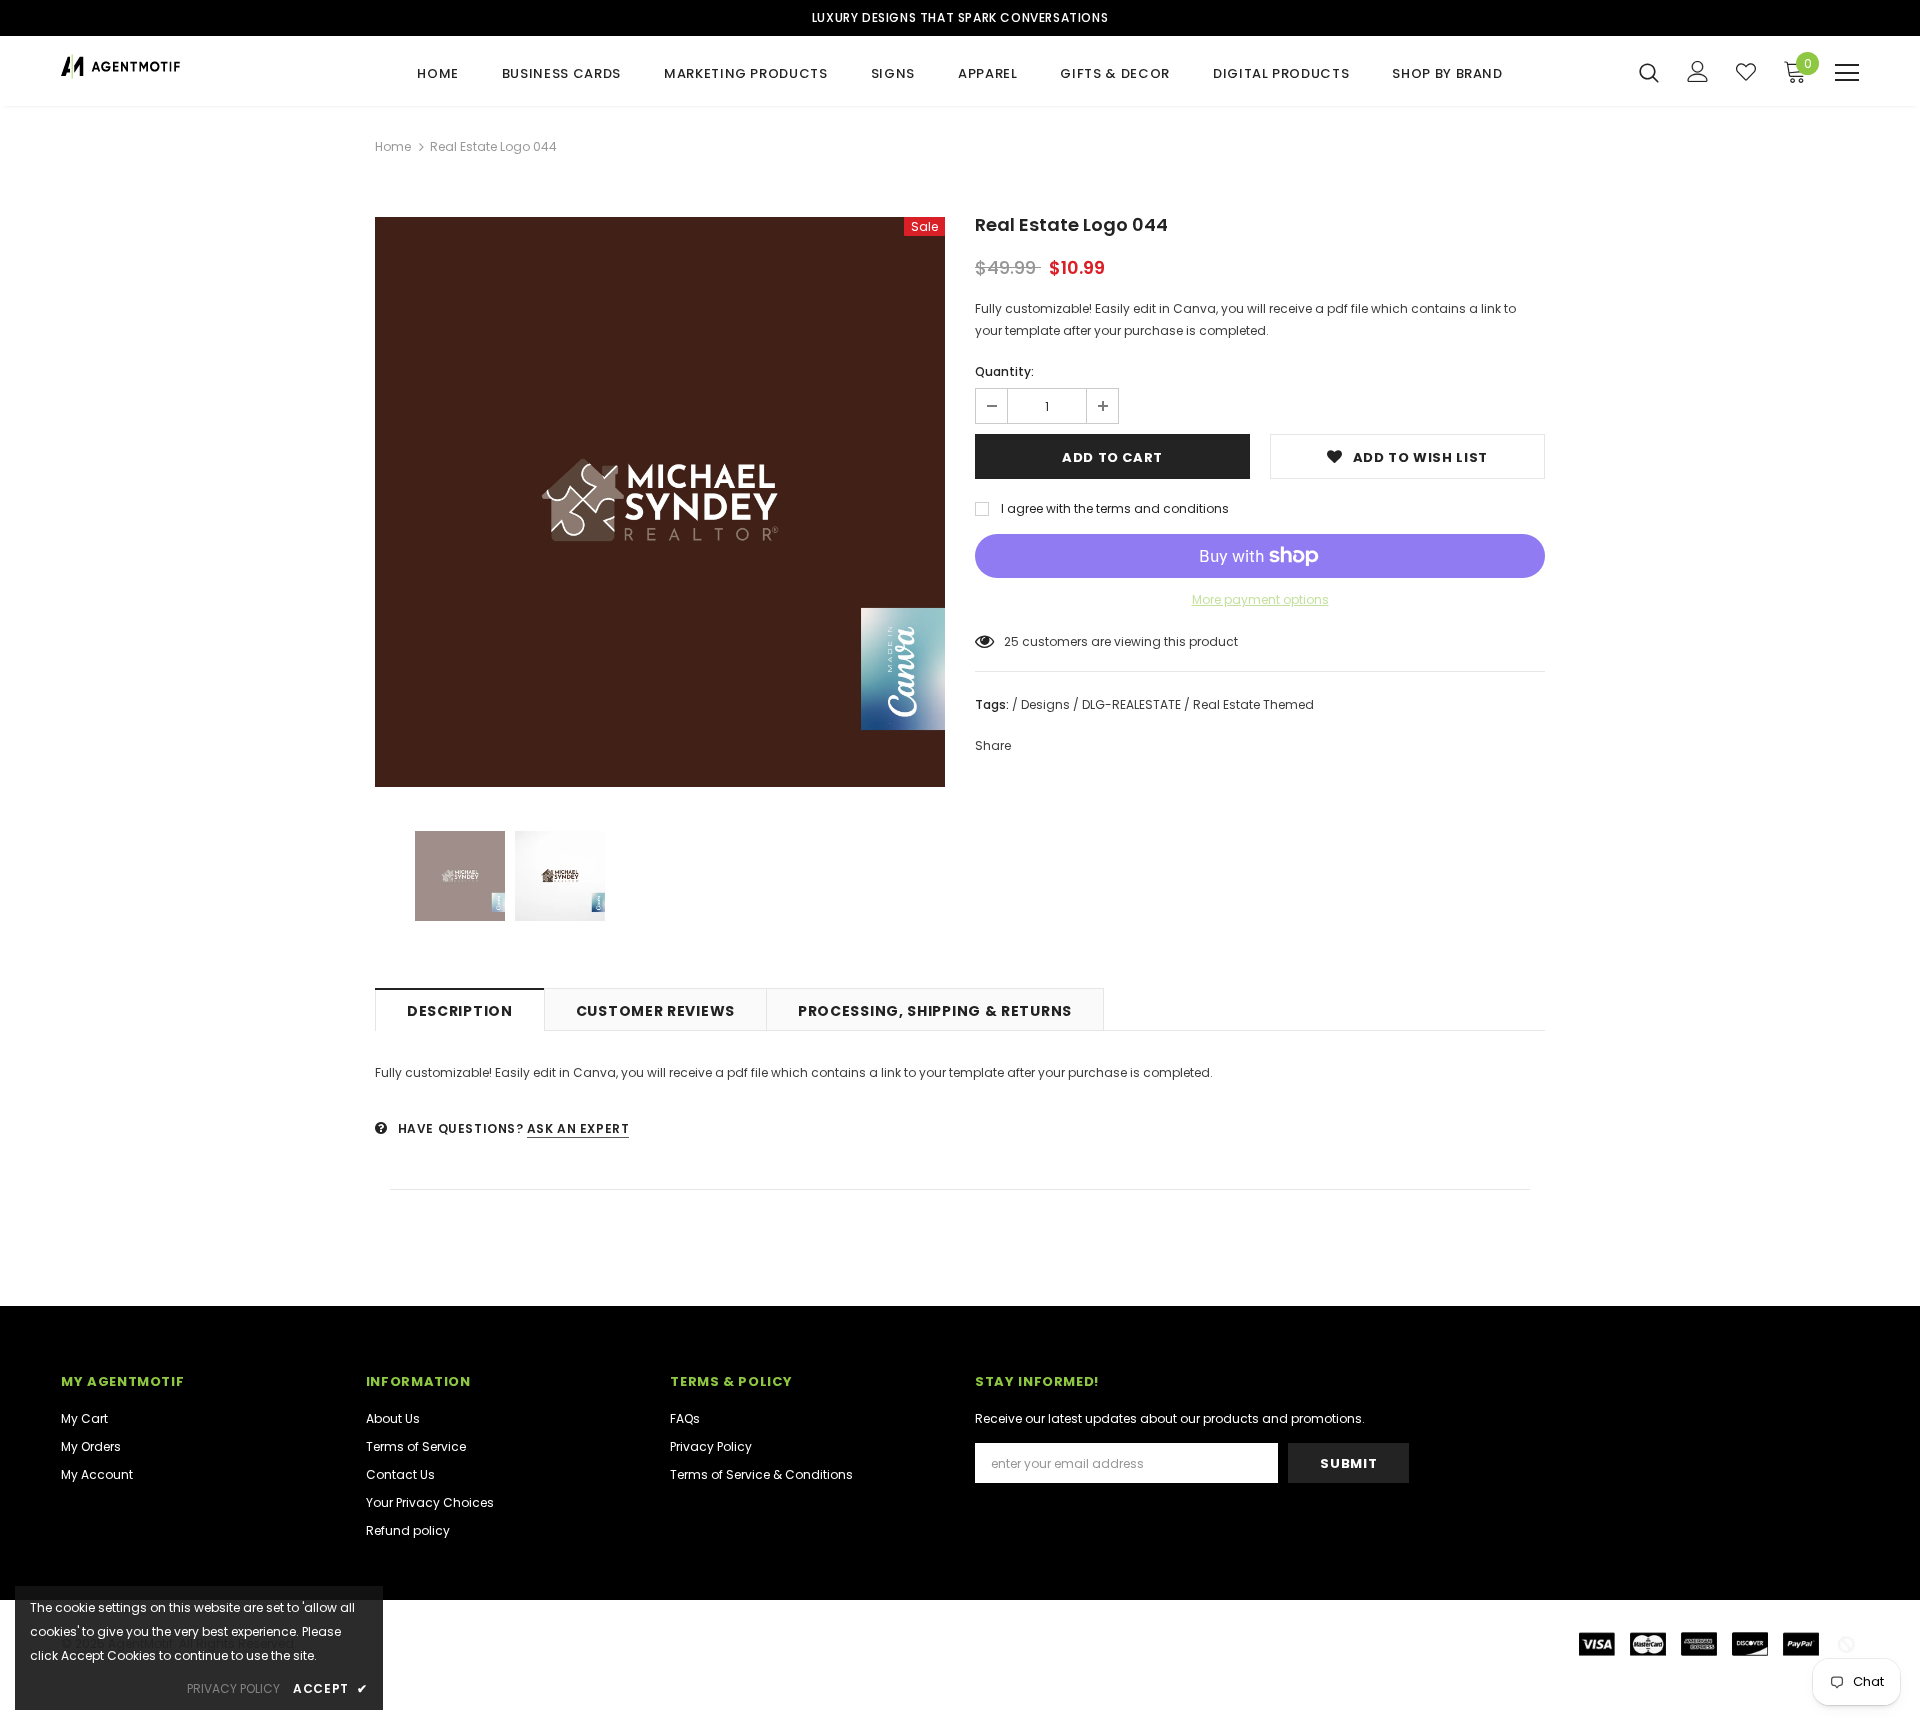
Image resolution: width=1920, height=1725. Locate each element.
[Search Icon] (1649, 72)
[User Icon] (1698, 71)
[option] (660, 502)
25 (1011, 641)
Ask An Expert (578, 1128)
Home (393, 146)
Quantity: (1004, 371)
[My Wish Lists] (1746, 72)
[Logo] (178, 66)
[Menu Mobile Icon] (1847, 73)
